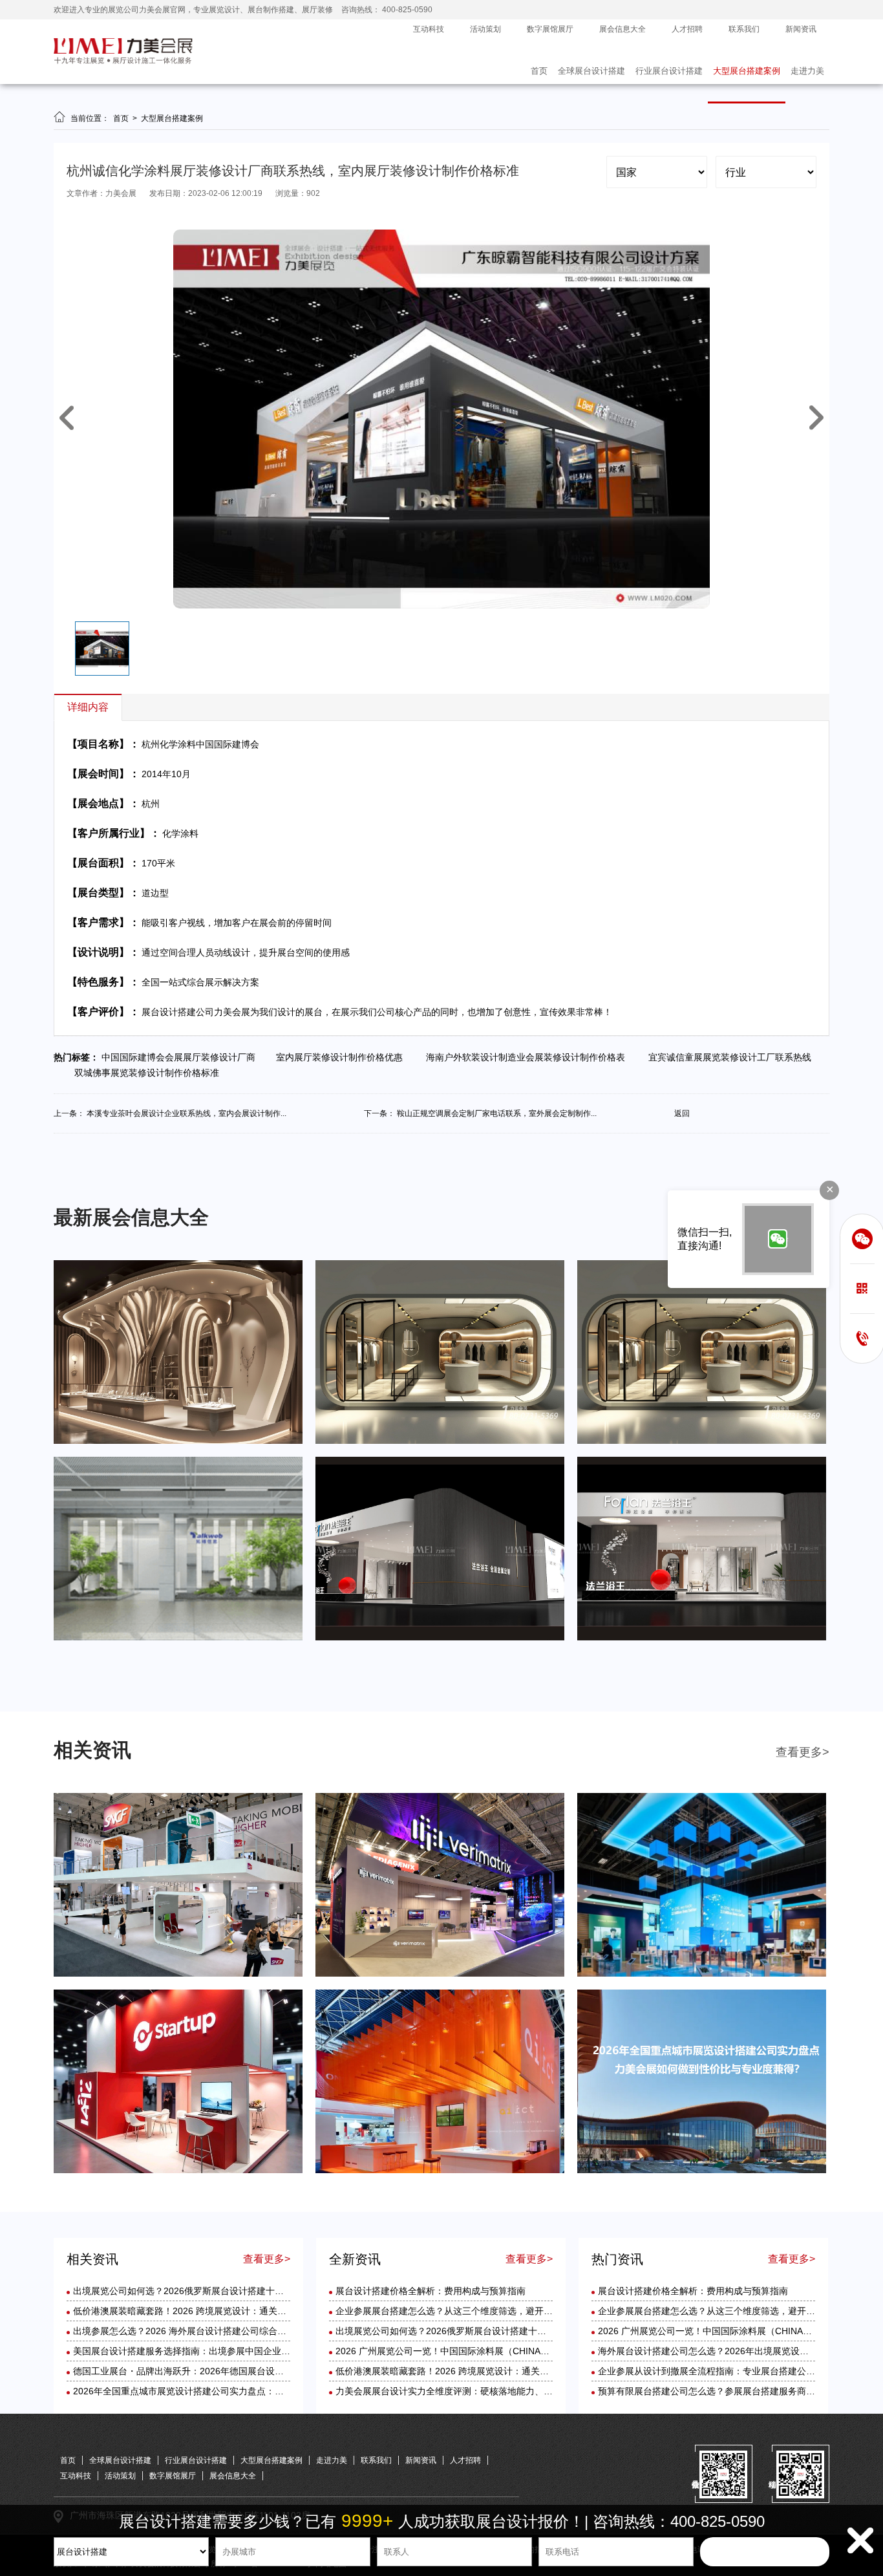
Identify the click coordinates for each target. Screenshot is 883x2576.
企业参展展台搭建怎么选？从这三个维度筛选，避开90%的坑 (458, 2311)
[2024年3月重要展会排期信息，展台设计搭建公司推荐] (178, 1638)
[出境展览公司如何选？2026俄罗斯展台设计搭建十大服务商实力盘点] (178, 1974)
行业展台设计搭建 (669, 71)
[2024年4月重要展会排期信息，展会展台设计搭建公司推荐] (702, 1441)
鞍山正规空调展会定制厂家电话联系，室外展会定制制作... (497, 1113)
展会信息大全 (622, 29)
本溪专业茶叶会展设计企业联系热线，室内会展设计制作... (186, 1113)
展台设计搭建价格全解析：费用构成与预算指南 (431, 2291)
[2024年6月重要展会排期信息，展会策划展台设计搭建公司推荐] (178, 1441)
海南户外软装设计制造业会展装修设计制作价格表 (528, 1057)
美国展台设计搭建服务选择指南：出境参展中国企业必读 (186, 2351)
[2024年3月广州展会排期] (702, 1638)
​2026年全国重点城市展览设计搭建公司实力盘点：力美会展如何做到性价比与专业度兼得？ (255, 2391)
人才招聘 (687, 29)
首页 (539, 71)
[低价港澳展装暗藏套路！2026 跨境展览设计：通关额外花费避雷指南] (440, 1974)
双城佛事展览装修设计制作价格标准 (149, 1073)
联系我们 (744, 29)
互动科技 (429, 29)
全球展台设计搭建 (591, 71)
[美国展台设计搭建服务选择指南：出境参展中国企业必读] (178, 2171)
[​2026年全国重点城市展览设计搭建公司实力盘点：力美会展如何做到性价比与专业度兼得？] (702, 2171)
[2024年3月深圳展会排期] (440, 1638)
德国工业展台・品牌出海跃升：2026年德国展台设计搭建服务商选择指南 (219, 2371)
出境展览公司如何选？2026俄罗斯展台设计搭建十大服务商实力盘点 (210, 2291)
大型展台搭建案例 (747, 71)
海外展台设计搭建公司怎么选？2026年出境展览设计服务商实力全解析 (739, 2351)
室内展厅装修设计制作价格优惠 (343, 1057)
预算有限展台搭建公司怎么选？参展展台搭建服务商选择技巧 (720, 2391)
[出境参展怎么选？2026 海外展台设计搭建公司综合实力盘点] (702, 1974)
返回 (682, 1113)
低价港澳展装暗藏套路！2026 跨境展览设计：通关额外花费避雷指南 (211, 2311)
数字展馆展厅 (550, 29)
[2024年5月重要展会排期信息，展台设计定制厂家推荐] (440, 1441)
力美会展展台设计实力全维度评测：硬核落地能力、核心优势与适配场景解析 (489, 2391)
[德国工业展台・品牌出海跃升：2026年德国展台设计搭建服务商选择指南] (440, 2171)
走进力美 (807, 71)
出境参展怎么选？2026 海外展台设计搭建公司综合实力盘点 (193, 2331)
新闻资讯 (801, 29)
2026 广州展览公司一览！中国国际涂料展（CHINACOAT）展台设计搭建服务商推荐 (505, 2351)
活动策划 (485, 29)
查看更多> (803, 1752)
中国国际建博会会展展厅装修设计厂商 (182, 1057)
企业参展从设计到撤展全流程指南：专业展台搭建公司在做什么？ (729, 2371)
